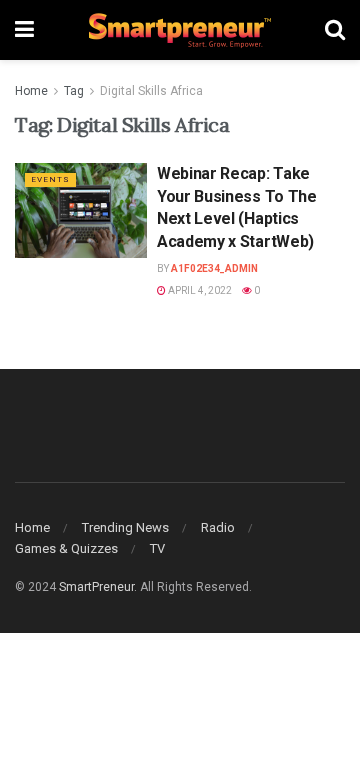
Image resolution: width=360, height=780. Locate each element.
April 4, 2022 (199, 290)
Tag (74, 91)
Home (31, 91)
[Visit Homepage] (180, 30)
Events (50, 179)
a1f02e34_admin (214, 268)
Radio (218, 527)
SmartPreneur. (98, 587)
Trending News (125, 527)
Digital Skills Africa (151, 91)
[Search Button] (335, 30)
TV (157, 548)
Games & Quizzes (66, 548)
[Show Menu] (24, 30)
